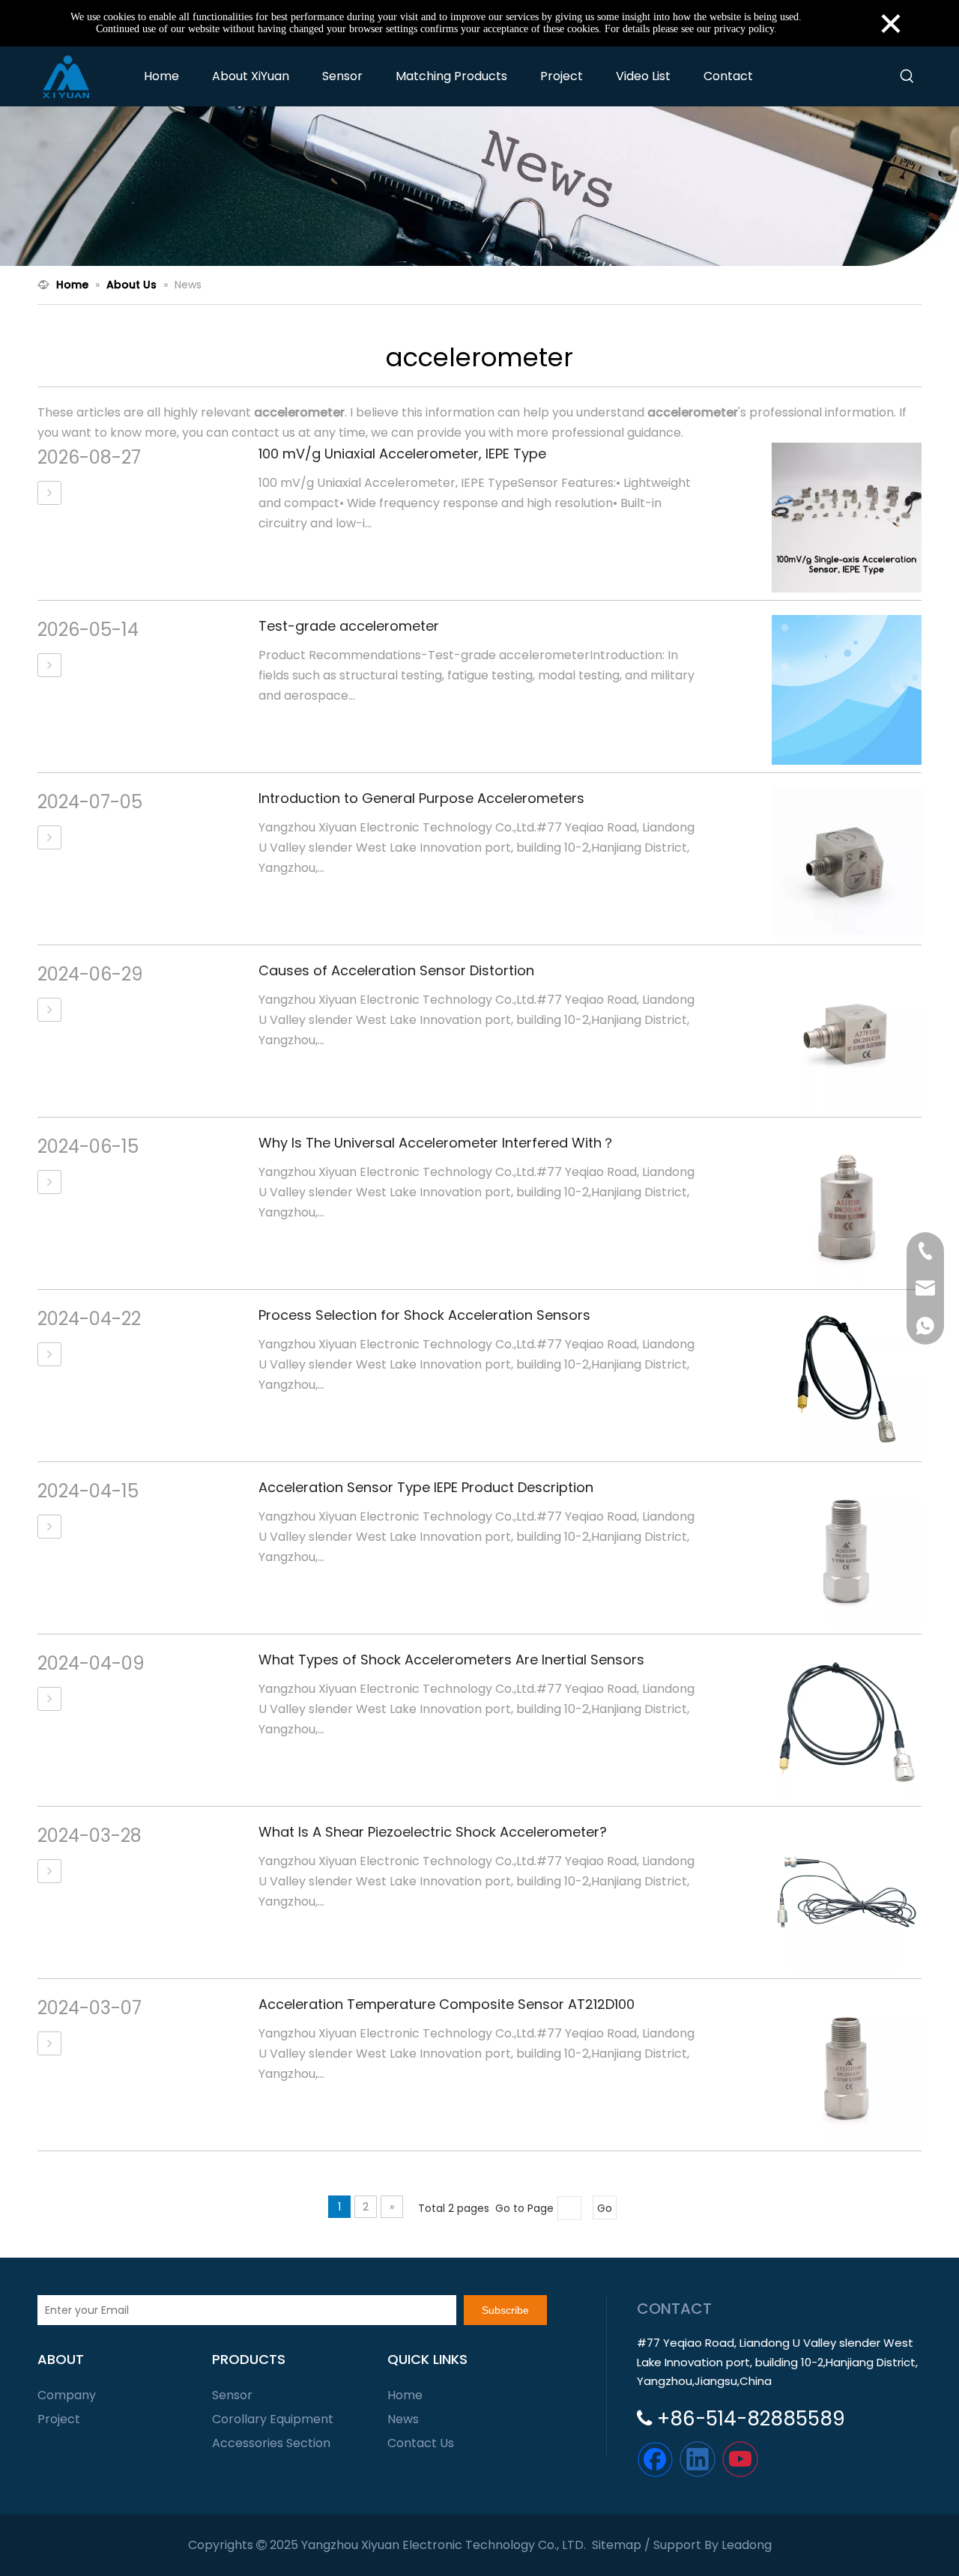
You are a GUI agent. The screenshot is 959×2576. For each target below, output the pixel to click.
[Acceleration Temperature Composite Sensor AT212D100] (49, 2043)
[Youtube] (740, 2459)
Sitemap (617, 2545)
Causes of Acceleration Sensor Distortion (396, 970)
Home (405, 2395)
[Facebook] (655, 2459)
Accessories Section (271, 2443)
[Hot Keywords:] (907, 76)
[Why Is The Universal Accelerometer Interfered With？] (49, 1182)
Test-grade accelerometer (349, 626)
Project (59, 2419)
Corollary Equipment (273, 2419)
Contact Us (421, 2443)
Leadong (747, 2545)
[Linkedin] (698, 2459)
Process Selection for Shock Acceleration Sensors (424, 1315)
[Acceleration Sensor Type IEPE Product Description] (49, 1527)
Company (67, 2395)
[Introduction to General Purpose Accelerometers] (49, 837)
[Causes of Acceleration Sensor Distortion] (49, 1010)
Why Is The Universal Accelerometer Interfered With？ (437, 1143)
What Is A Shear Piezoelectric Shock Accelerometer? (433, 1832)
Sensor (232, 2395)
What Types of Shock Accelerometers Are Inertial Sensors (451, 1660)
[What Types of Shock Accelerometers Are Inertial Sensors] (49, 1699)
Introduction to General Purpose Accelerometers (421, 798)
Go (605, 2208)
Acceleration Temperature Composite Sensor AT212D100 (447, 2004)
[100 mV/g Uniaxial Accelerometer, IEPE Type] (49, 493)
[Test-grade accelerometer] (49, 665)
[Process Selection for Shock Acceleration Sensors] (49, 1354)
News (403, 2419)
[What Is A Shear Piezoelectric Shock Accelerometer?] (49, 1871)
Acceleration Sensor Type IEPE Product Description (426, 1487)
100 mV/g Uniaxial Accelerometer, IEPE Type (402, 454)
